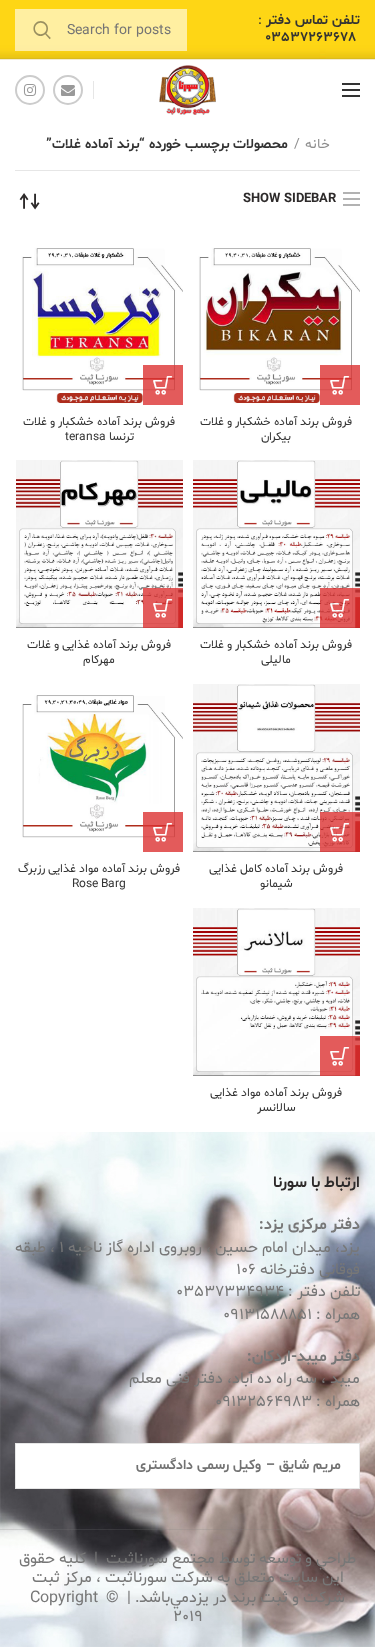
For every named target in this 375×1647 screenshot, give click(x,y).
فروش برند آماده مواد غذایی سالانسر (276, 1101)
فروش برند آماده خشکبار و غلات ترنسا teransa (99, 430)
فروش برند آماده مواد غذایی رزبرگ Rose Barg (99, 877)
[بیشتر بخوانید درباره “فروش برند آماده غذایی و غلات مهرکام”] (163, 608)
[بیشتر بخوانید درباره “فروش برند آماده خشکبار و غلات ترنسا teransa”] (163, 385)
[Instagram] (30, 90)
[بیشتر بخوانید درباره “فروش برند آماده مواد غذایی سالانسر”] (340, 1056)
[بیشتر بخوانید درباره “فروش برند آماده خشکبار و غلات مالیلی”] (340, 608)
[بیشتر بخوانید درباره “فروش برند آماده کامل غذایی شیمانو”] (340, 832)
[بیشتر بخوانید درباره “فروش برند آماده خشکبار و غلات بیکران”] (340, 385)
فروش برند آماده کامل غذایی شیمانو (276, 877)
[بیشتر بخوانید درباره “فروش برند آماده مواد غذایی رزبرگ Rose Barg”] (163, 832)
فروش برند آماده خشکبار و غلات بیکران (276, 430)
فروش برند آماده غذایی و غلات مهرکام (99, 653)
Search (42, 30)
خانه (317, 144)
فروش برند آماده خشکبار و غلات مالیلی (276, 653)
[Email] (68, 90)
